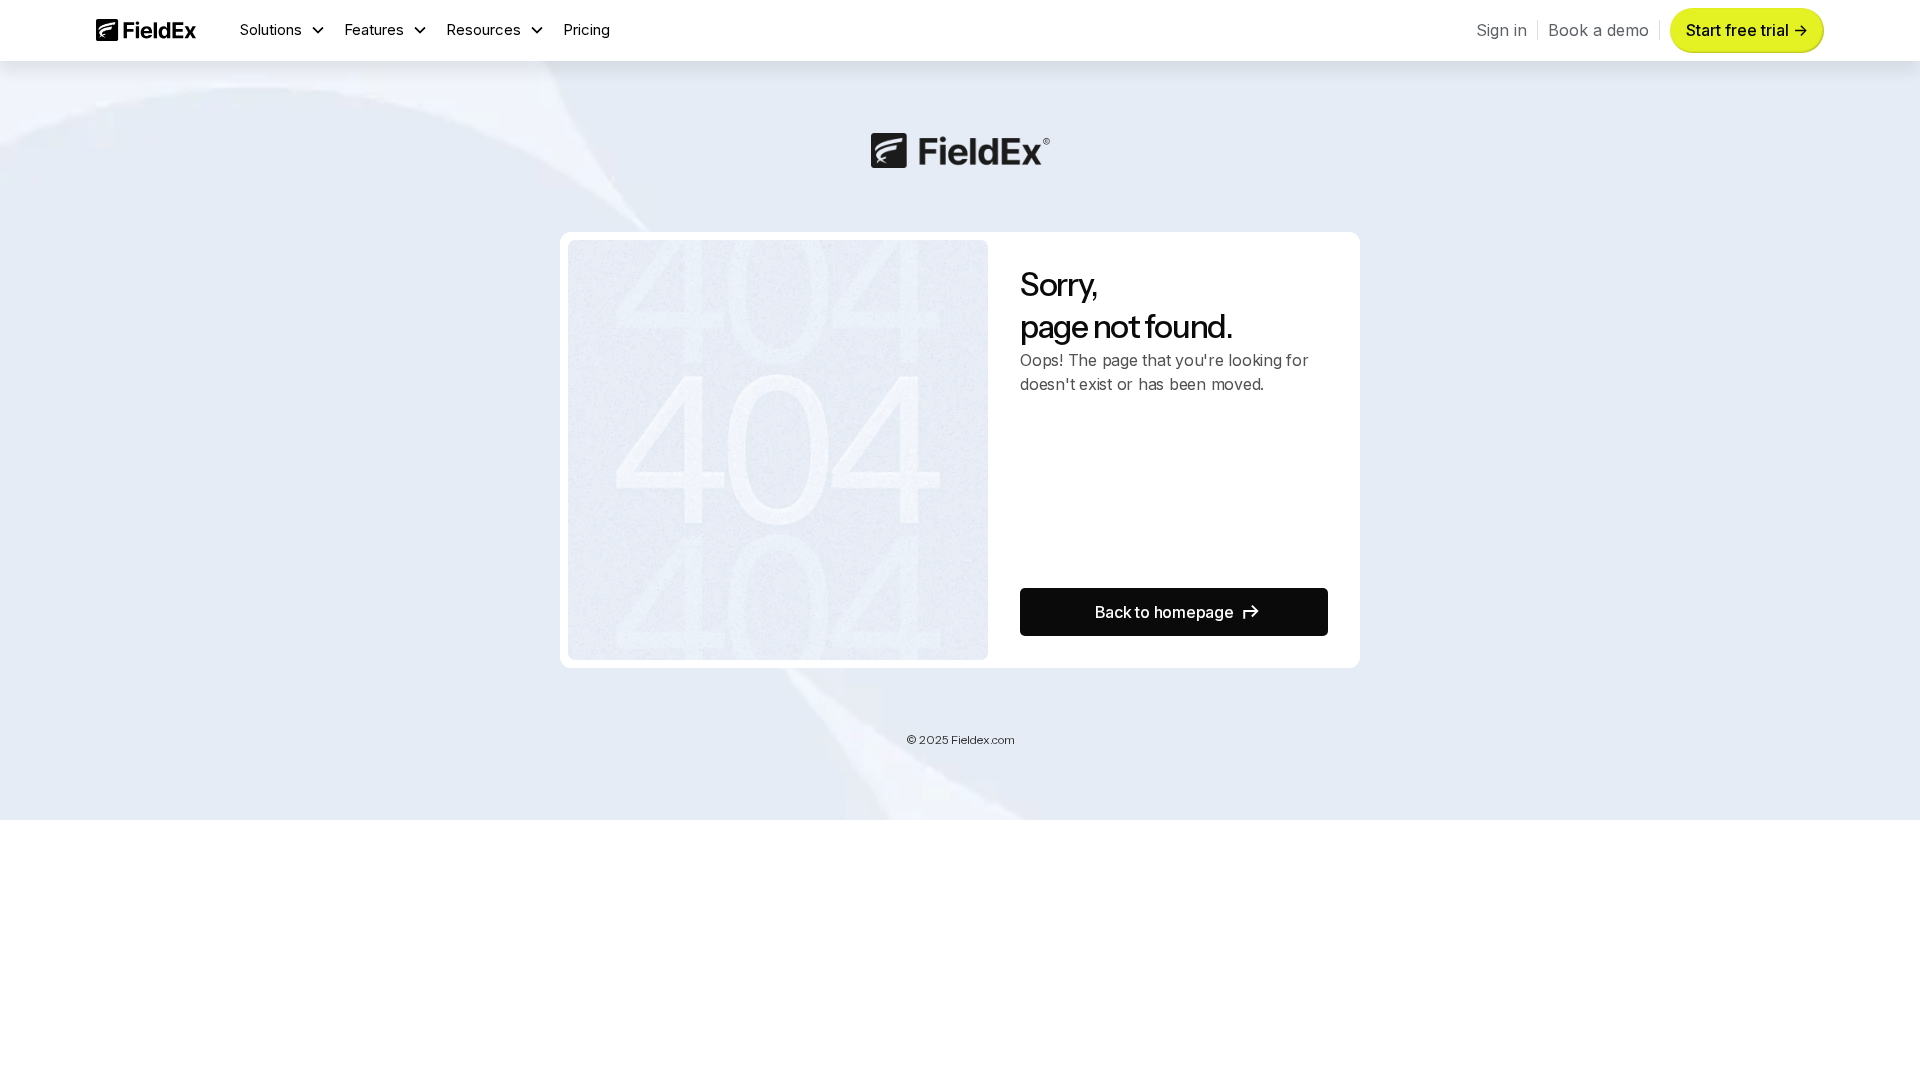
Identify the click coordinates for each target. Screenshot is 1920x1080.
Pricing (586, 29)
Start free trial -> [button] (1747, 30)
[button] (283, 30)
